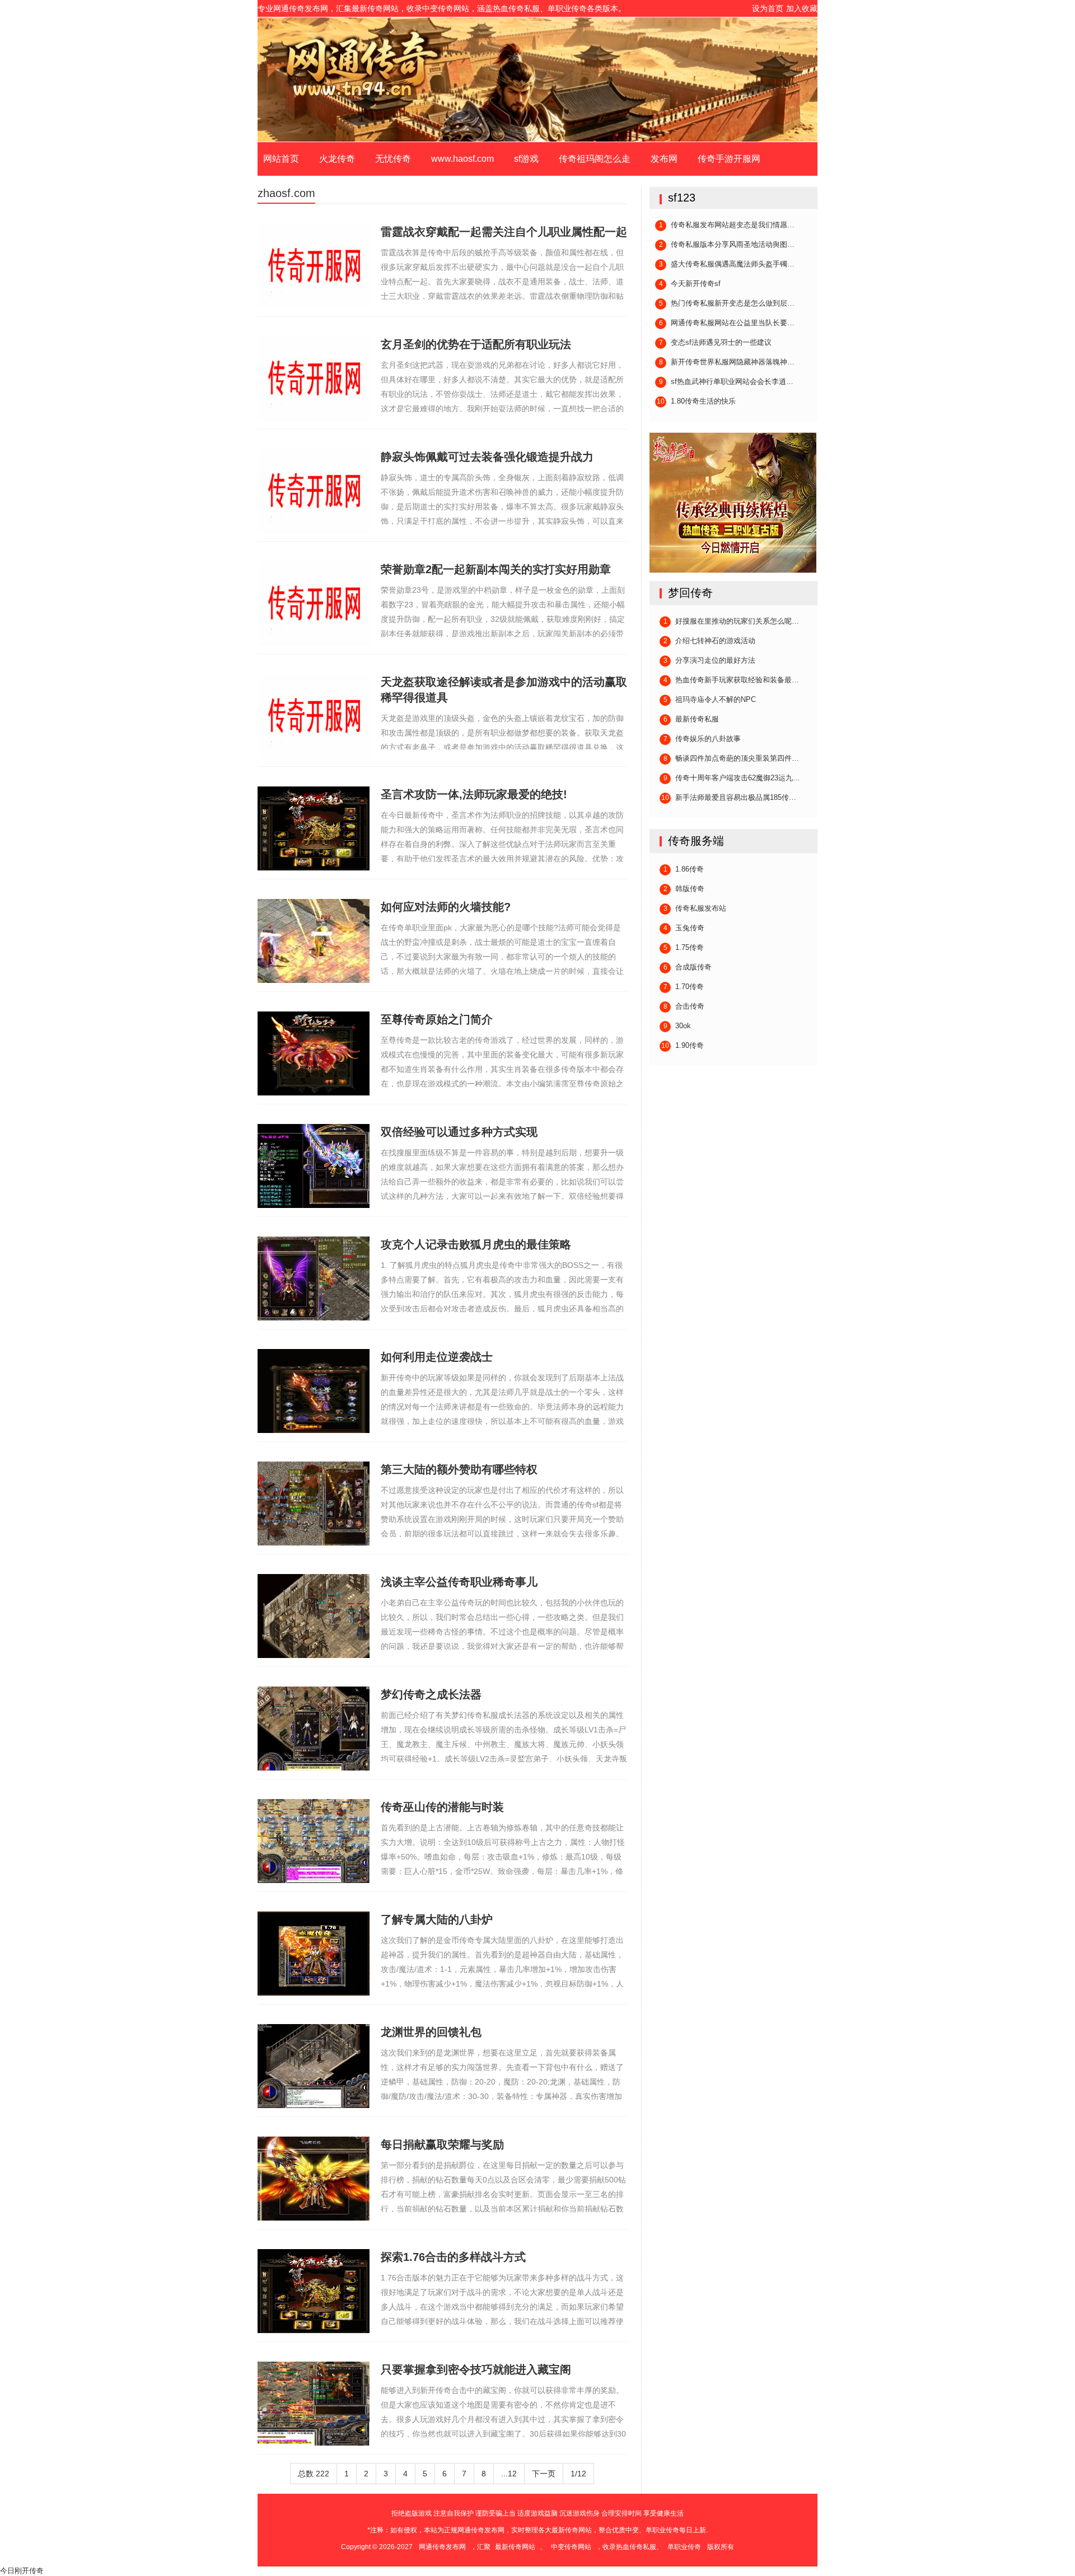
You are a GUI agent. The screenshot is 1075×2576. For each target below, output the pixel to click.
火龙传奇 (337, 159)
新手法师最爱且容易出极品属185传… (729, 798)
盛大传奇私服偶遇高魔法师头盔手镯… (727, 264)
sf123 (682, 198)
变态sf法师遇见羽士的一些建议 (716, 343)
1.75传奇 (684, 948)
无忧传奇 (393, 159)
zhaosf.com (286, 193)
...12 (509, 2474)
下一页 (544, 2474)
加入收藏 (802, 8)
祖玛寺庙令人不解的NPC (710, 700)
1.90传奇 (683, 1046)
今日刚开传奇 (22, 2571)
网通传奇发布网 (442, 2547)
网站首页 (281, 159)
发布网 (664, 159)
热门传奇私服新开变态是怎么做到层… (727, 303)
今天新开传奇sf (690, 284)
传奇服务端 (696, 841)
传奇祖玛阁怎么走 (595, 159)
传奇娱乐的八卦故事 (702, 739)
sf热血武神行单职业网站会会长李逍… (726, 382)
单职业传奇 (537, 79)
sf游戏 (526, 159)
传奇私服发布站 (695, 908)
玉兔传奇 (684, 928)
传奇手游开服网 (729, 159)
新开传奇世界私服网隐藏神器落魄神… (727, 362)
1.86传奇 (684, 869)
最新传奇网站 (515, 2547)
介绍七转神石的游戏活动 (710, 641)
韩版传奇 (684, 889)
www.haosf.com (462, 159)
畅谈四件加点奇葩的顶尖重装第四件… (732, 758)
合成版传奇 (688, 967)
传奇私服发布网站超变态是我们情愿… (727, 225)
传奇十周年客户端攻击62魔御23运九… (732, 778)
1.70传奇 (684, 987)
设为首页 (768, 8)
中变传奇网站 (571, 2547)
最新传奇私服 (691, 719)
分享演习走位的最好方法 (710, 661)
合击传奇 (684, 1006)
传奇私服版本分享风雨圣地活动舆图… (727, 245)
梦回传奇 (690, 593)
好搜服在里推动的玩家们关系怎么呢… (732, 621)
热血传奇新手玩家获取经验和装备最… (732, 680)
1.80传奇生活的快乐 (696, 401)
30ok (677, 1026)
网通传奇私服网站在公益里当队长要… (727, 323)
